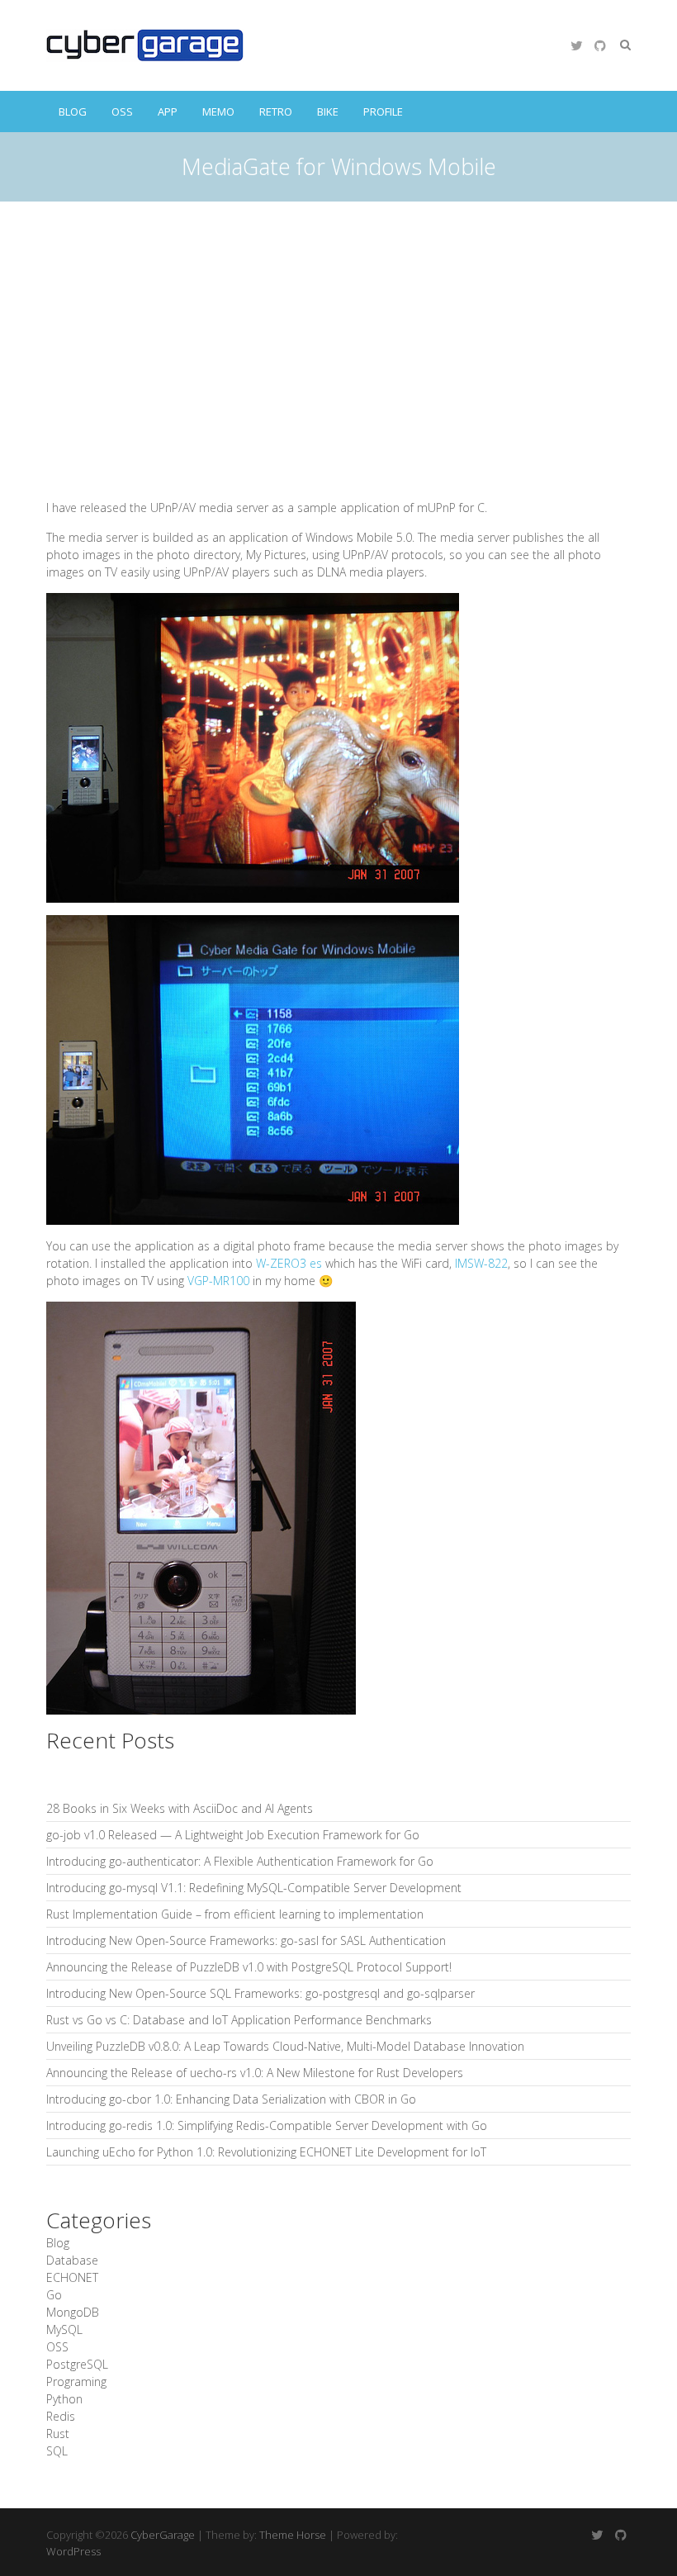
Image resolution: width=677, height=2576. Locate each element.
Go (54, 2295)
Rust (58, 2434)
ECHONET (72, 2277)
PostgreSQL (77, 2364)
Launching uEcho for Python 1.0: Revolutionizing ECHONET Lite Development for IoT (266, 2152)
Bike (328, 111)
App (168, 111)
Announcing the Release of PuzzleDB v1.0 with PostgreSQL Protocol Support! (249, 1967)
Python (64, 2399)
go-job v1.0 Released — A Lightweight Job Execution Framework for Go (233, 1835)
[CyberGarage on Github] (600, 45)
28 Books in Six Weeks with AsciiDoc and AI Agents (180, 1808)
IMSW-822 (481, 1263)
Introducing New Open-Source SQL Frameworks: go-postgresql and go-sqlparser (260, 1993)
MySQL (64, 2329)
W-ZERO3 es (289, 1263)
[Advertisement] (338, 325)
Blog (73, 111)
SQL (57, 2451)
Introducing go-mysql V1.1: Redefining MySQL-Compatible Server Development (254, 1888)
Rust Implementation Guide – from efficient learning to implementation (235, 1914)
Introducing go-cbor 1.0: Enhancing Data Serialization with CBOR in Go (231, 2099)
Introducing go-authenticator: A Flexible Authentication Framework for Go (240, 1861)
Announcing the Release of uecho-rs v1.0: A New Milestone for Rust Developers (255, 2073)
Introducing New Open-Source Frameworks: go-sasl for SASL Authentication (246, 1940)
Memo (218, 111)
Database (72, 2260)
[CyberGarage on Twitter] (576, 45)
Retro (276, 111)
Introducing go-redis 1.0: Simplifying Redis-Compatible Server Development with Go (267, 2125)
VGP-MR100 (218, 1281)
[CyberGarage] (145, 45)
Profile (383, 111)
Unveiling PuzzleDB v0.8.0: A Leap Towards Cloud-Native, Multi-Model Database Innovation (285, 2046)
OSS (122, 111)
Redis (61, 2416)
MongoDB (73, 2312)
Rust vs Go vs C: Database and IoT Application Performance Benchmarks (239, 2020)
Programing (76, 2381)
